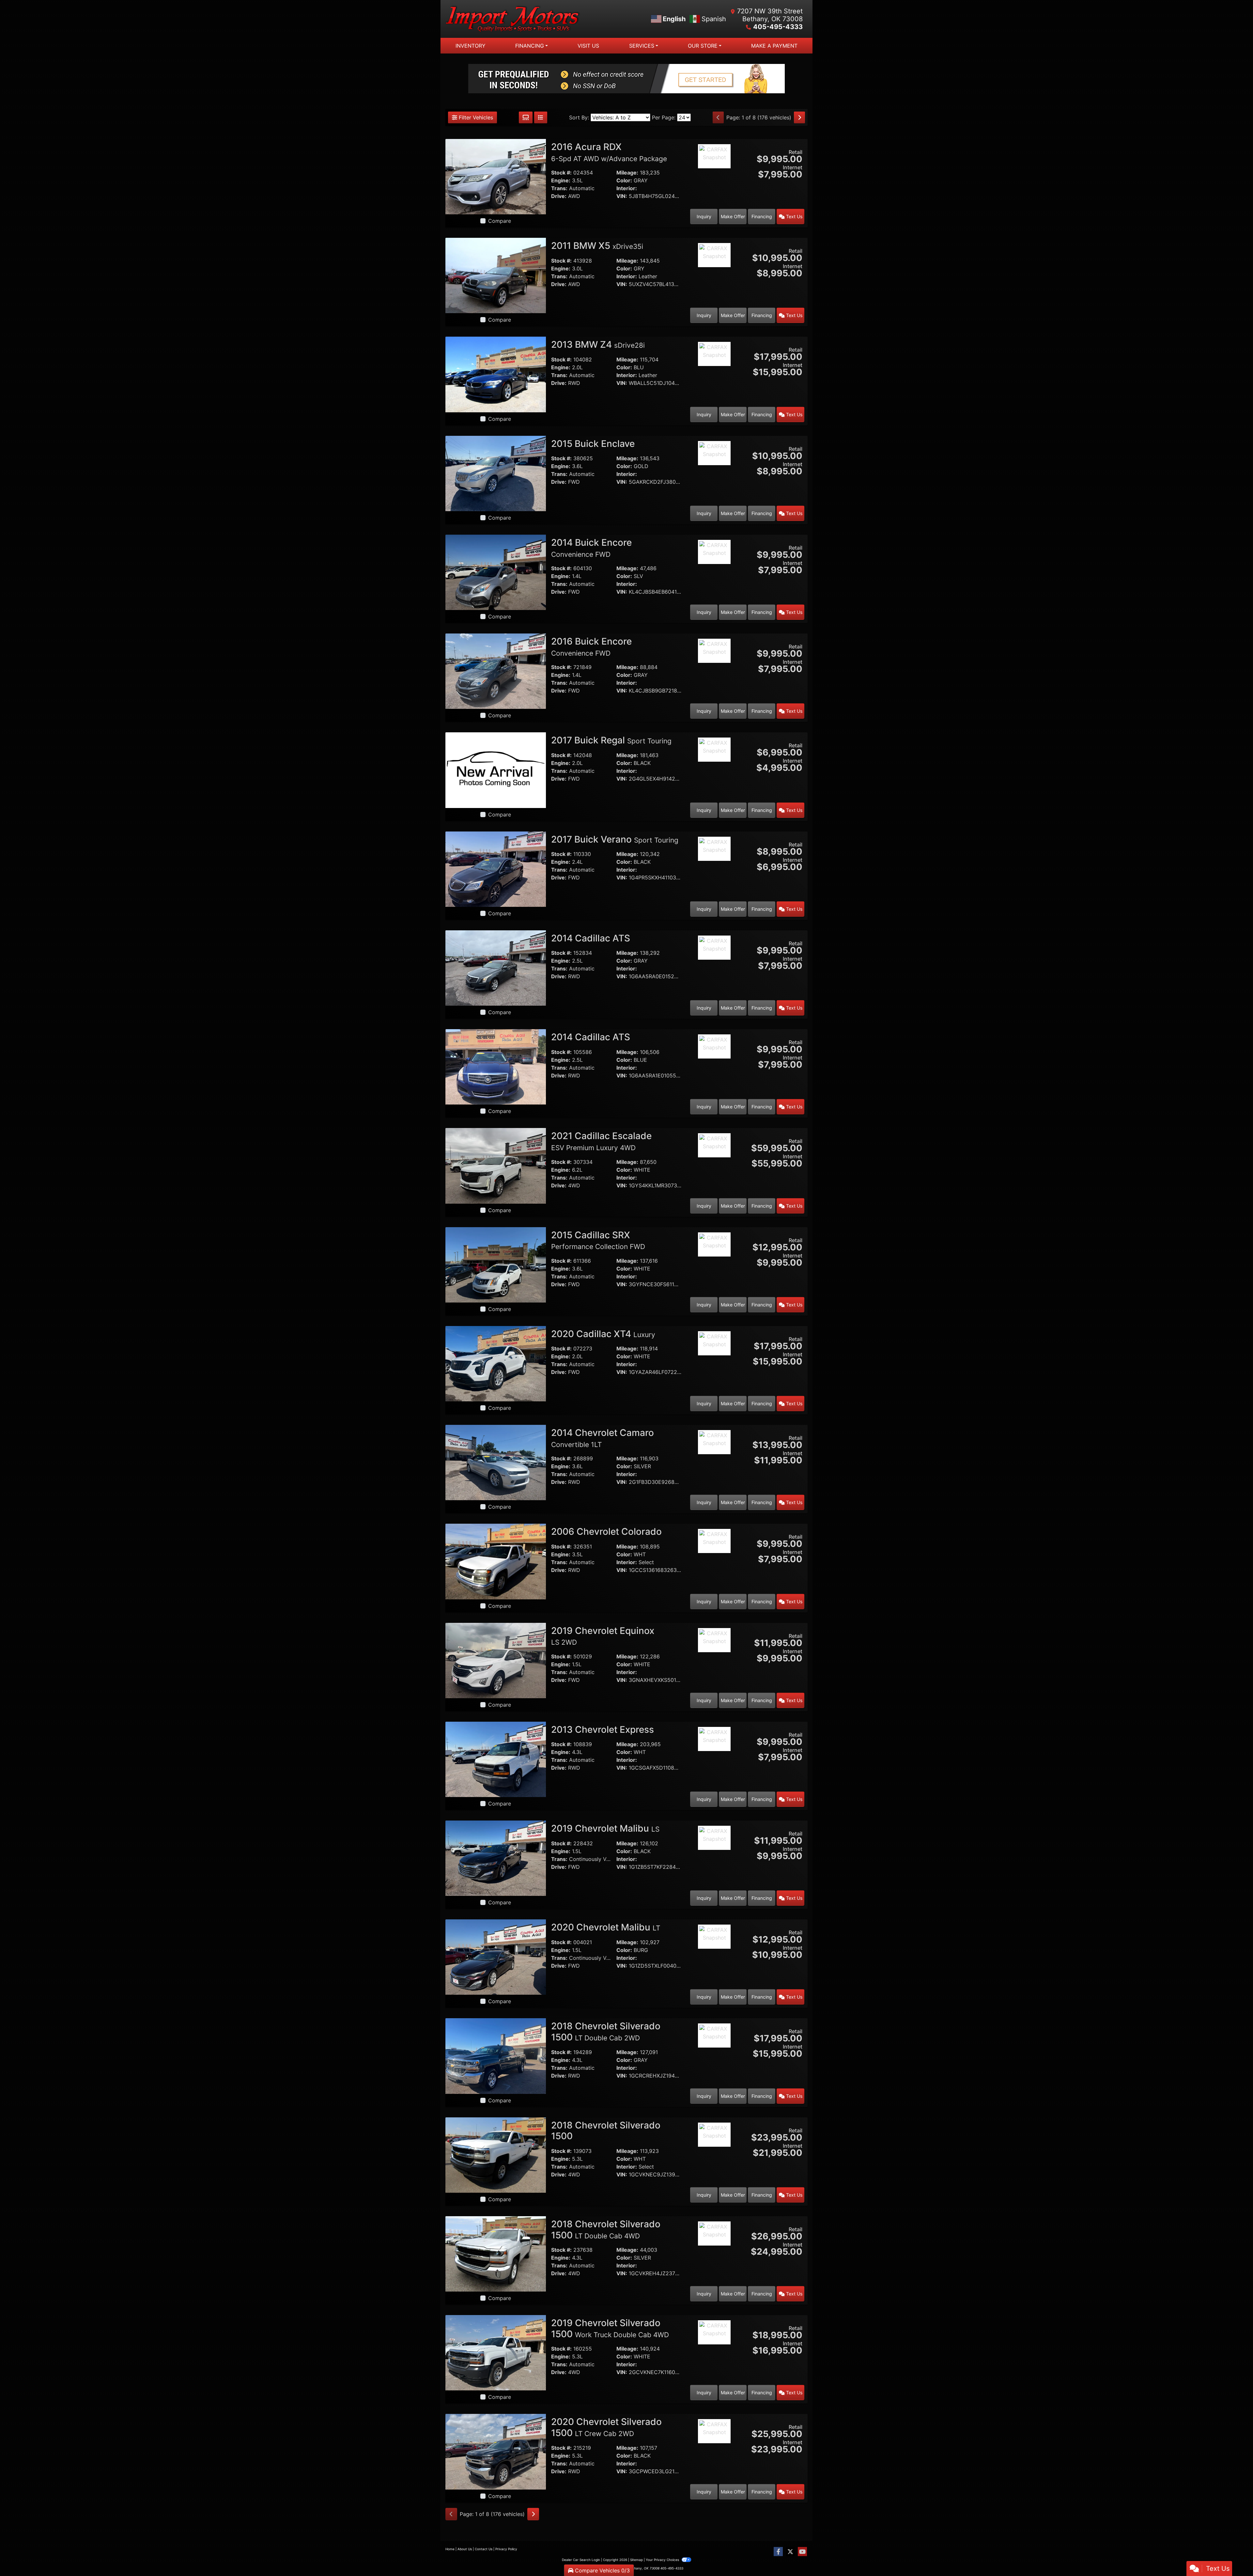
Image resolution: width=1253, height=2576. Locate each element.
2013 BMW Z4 (598, 344)
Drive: (559, 196)
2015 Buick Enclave (594, 444)
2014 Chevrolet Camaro (603, 1438)
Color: (624, 180)
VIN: (622, 196)
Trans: (559, 188)
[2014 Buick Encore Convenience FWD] (496, 572)
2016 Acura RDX (609, 152)
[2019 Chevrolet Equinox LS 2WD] (496, 1660)
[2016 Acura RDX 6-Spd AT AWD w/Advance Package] (496, 176)
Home (450, 2549)
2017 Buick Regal (611, 740)
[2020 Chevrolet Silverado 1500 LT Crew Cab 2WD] (496, 2451)
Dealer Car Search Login (581, 2560)
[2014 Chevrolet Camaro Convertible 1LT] (496, 1462)
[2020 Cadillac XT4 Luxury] (496, 1363)
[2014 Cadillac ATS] (496, 968)
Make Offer (733, 216)
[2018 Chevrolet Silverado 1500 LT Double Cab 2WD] (496, 2055)
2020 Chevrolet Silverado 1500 (606, 2427)
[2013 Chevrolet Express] (496, 1759)
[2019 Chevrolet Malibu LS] (496, 1858)
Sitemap (636, 2560)
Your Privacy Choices (663, 2560)
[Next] (799, 117)
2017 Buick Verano (615, 839)
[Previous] (718, 117)
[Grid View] (526, 117)
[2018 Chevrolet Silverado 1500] (496, 2155)
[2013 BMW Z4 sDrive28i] (496, 374)
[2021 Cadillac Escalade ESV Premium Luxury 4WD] (496, 1165)
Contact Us (484, 2549)
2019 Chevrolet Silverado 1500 (610, 2328)
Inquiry (704, 216)
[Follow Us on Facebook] (778, 2552)
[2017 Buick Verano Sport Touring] (496, 869)
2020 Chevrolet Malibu (606, 1927)
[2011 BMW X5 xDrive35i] (496, 275)
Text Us (794, 216)
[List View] (541, 117)
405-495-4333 (778, 27)
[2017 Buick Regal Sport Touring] (496, 770)
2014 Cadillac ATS (592, 938)
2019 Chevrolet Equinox (603, 1636)
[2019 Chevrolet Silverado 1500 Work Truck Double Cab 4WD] (496, 2352)
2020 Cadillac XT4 (603, 1334)
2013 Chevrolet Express (604, 1730)
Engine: (561, 180)
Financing (762, 216)
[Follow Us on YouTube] (802, 2552)
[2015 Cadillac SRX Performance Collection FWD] (496, 1264)
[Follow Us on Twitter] (790, 2552)
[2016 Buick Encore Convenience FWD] (496, 671)
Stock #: (561, 173)
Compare (500, 221)
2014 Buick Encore (591, 548)
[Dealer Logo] (536, 19)
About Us (465, 2549)
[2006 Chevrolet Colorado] (496, 1561)
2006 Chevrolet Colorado (608, 1532)
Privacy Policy (506, 2549)
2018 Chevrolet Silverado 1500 (606, 2032)
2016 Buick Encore (591, 647)
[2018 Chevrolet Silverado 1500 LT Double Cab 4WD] (496, 2253)
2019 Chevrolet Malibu (605, 1828)
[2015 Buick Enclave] (496, 473)
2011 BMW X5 (597, 246)
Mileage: (627, 173)
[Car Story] (714, 174)
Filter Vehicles (475, 117)
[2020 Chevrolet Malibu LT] (496, 1957)
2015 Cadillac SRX (598, 1240)
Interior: (627, 188)
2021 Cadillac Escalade (601, 1141)
